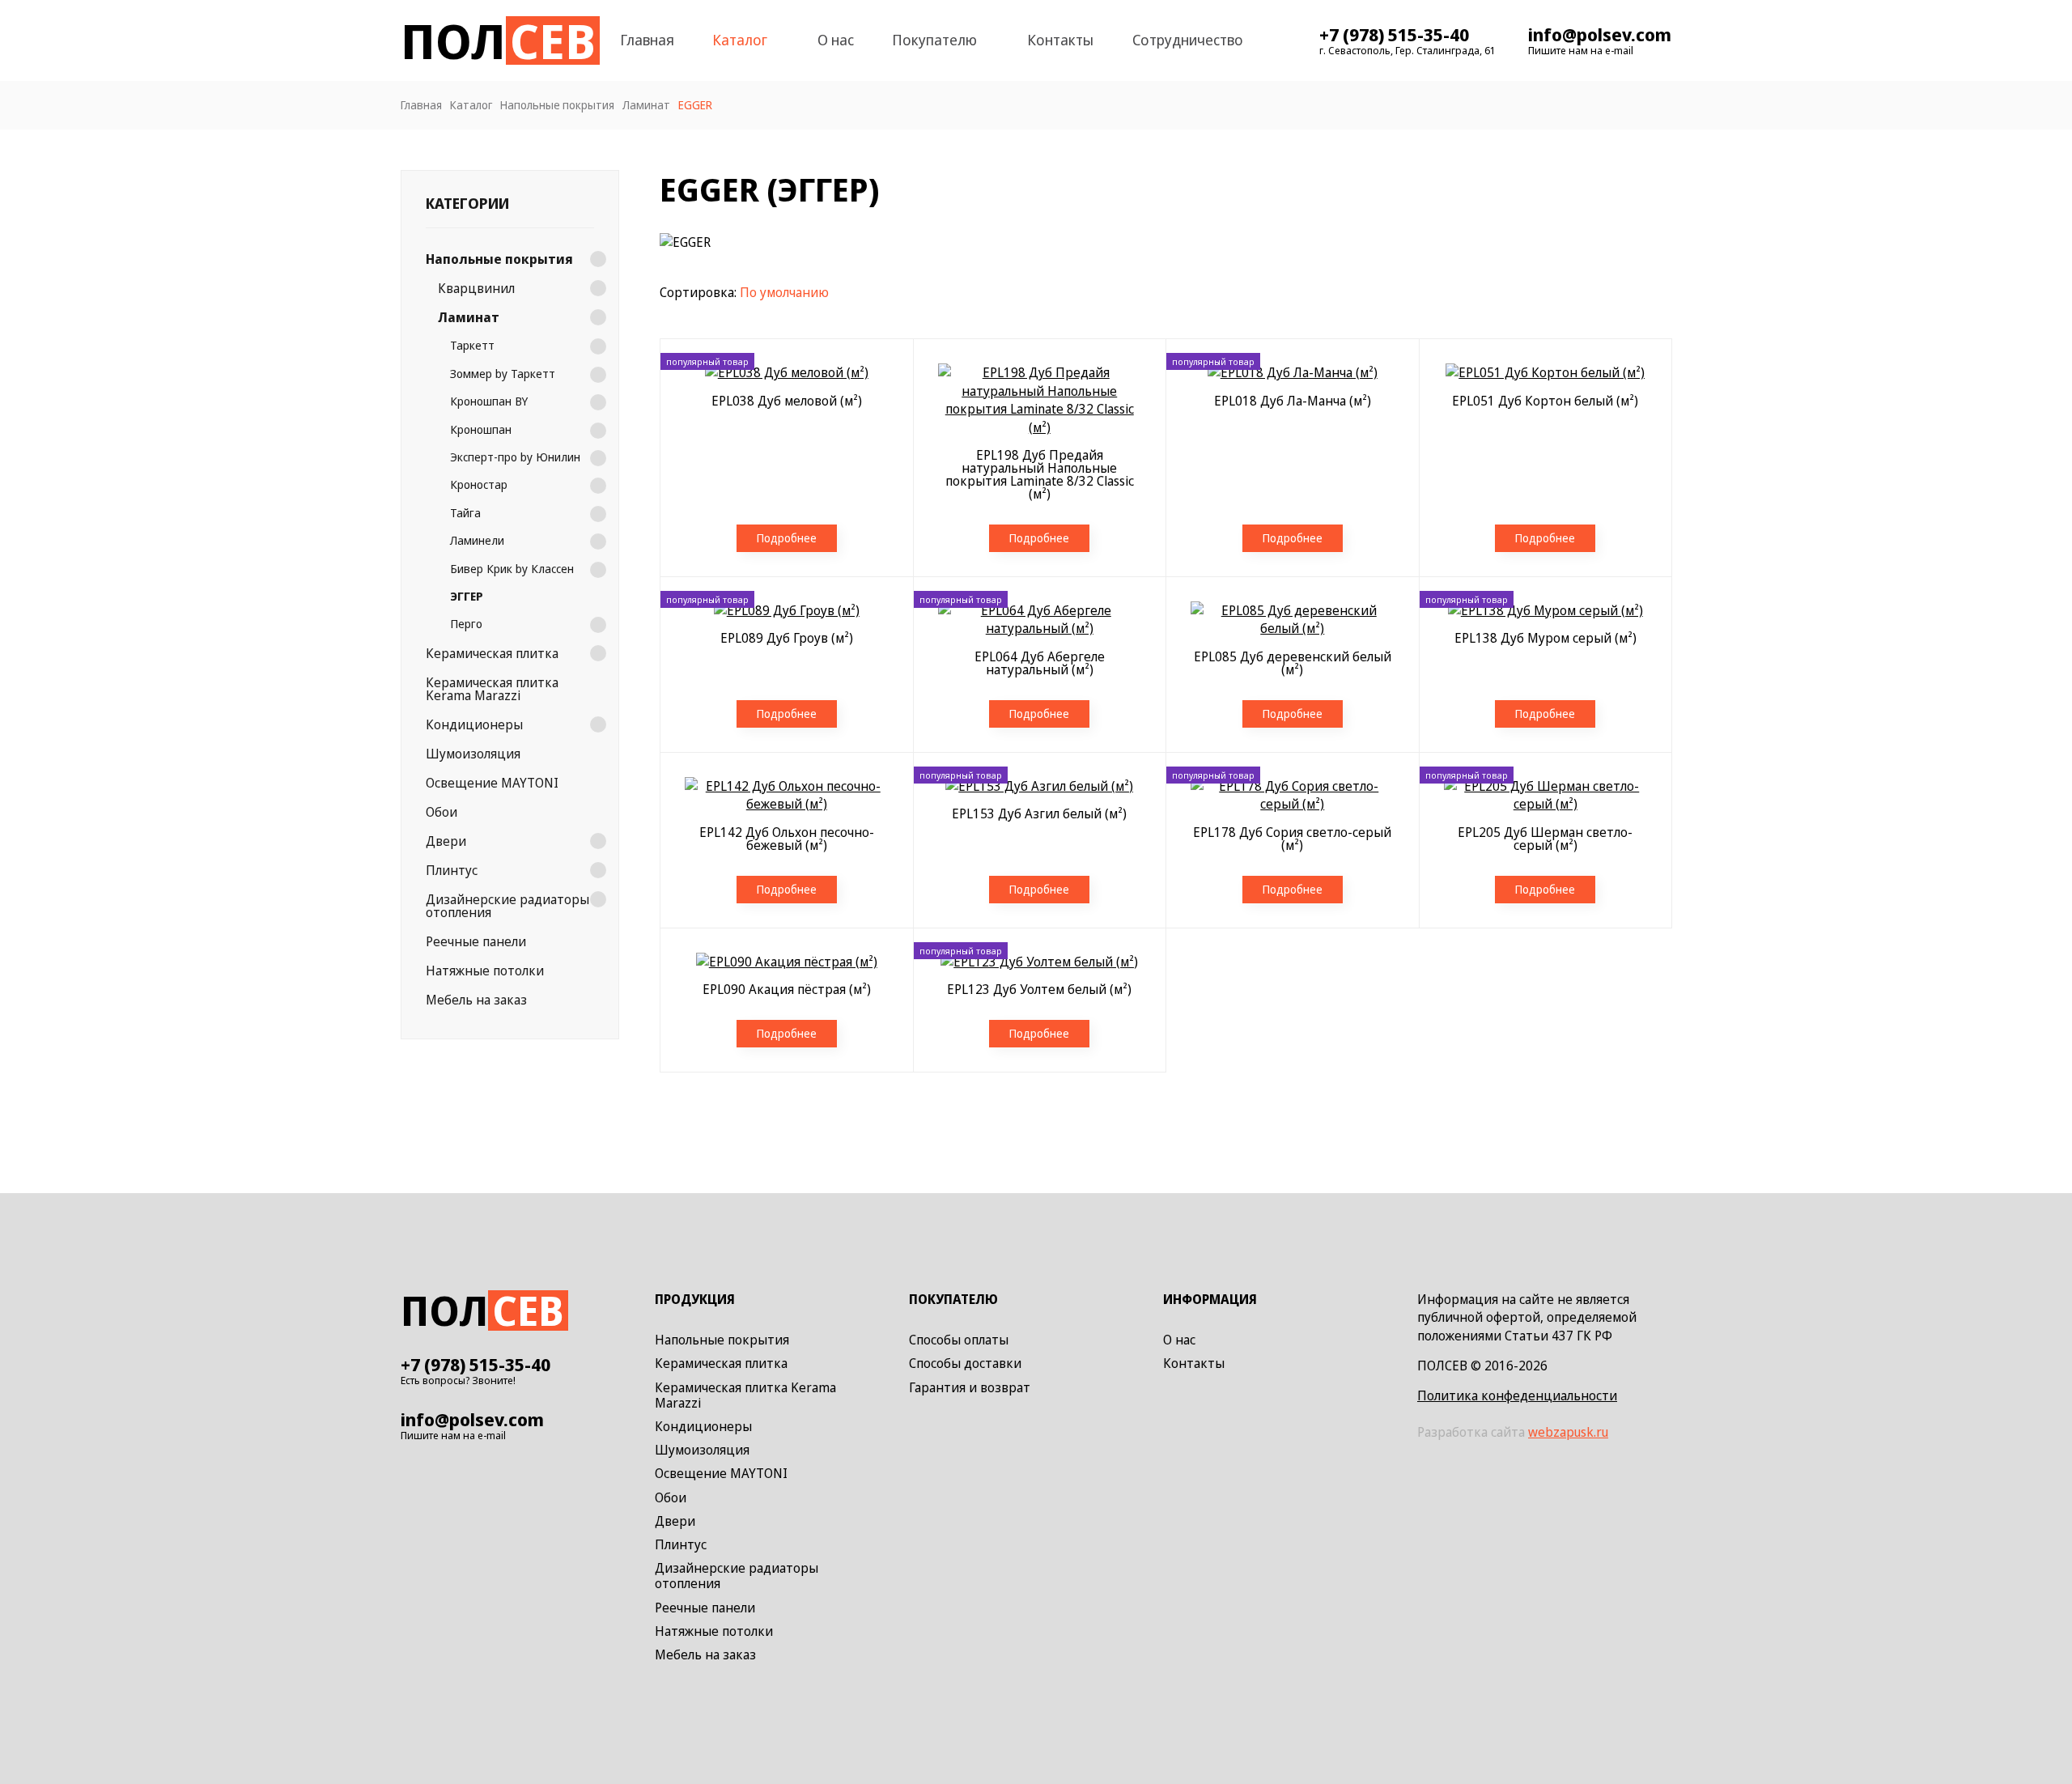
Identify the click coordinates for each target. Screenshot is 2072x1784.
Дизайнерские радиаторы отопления (507, 905)
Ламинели (477, 539)
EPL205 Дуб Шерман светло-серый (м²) (1545, 839)
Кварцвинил (476, 288)
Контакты (1060, 40)
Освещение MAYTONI (492, 782)
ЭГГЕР (467, 595)
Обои (442, 811)
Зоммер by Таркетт (503, 373)
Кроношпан (481, 429)
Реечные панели (476, 941)
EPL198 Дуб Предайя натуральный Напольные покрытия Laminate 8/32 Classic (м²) (1040, 474)
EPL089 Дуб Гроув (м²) (787, 638)
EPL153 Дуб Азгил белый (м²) (1039, 813)
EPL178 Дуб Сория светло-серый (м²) (1292, 839)
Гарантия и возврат (970, 1388)
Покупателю (934, 40)
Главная (647, 40)
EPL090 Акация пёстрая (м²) (787, 989)
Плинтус (452, 869)
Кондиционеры (474, 724)
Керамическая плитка (492, 652)
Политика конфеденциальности (1517, 1395)
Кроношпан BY (489, 400)
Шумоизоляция (473, 753)
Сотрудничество (1188, 40)
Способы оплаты (959, 1340)
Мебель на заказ (476, 999)
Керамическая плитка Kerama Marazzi (492, 688)
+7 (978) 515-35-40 (1394, 34)
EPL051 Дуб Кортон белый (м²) (1545, 401)
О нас (836, 40)
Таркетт (472, 345)
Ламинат (469, 317)
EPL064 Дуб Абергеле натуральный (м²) (1040, 663)
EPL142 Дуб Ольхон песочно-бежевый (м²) (787, 839)
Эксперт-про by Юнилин (515, 456)
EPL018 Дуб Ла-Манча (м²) (1293, 401)
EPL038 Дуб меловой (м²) (787, 401)
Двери (446, 840)
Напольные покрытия (499, 259)
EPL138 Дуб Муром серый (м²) (1546, 638)
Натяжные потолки (485, 970)
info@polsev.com (1600, 34)
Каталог (740, 40)
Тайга (465, 512)
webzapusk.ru (1568, 1432)
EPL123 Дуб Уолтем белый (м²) (1039, 989)
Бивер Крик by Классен (512, 568)
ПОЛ (498, 40)
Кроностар (479, 484)
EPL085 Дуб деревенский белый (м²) (1293, 663)
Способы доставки (965, 1364)
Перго (466, 624)
